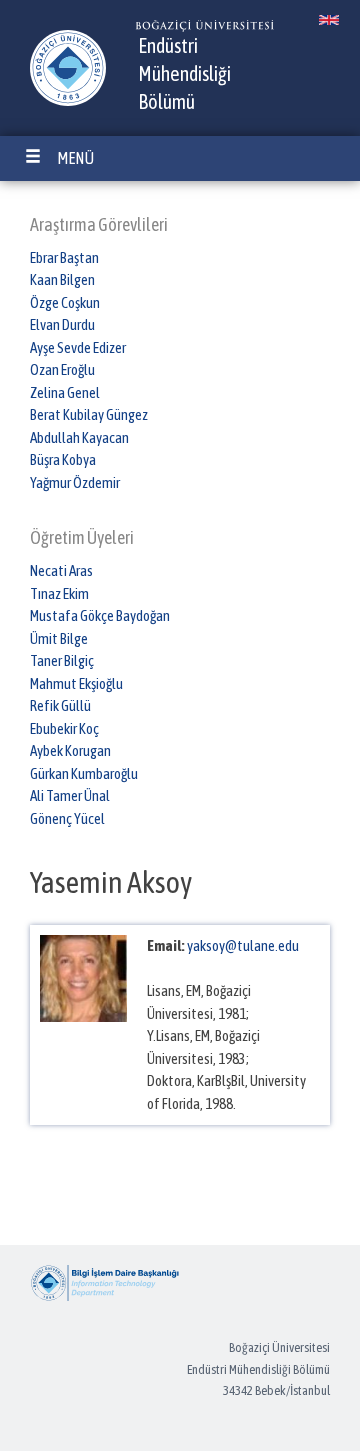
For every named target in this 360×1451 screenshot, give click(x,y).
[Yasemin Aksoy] (328, 20)
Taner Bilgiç (62, 660)
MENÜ (75, 158)
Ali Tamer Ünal (70, 795)
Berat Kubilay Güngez (89, 414)
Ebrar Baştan (64, 257)
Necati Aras (61, 570)
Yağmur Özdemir (75, 482)
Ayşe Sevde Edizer (78, 347)
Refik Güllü (60, 705)
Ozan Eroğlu (62, 369)
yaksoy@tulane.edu (243, 945)
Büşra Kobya (63, 459)
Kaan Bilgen (62, 279)
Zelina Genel (65, 392)
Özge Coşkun (65, 302)
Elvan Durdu (62, 324)
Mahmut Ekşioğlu (76, 683)
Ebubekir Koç (64, 728)
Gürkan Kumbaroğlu (84, 773)
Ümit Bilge (59, 638)
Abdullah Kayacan (79, 437)
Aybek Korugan (70, 750)
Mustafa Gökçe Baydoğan (100, 615)
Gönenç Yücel (67, 818)
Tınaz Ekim (59, 593)
